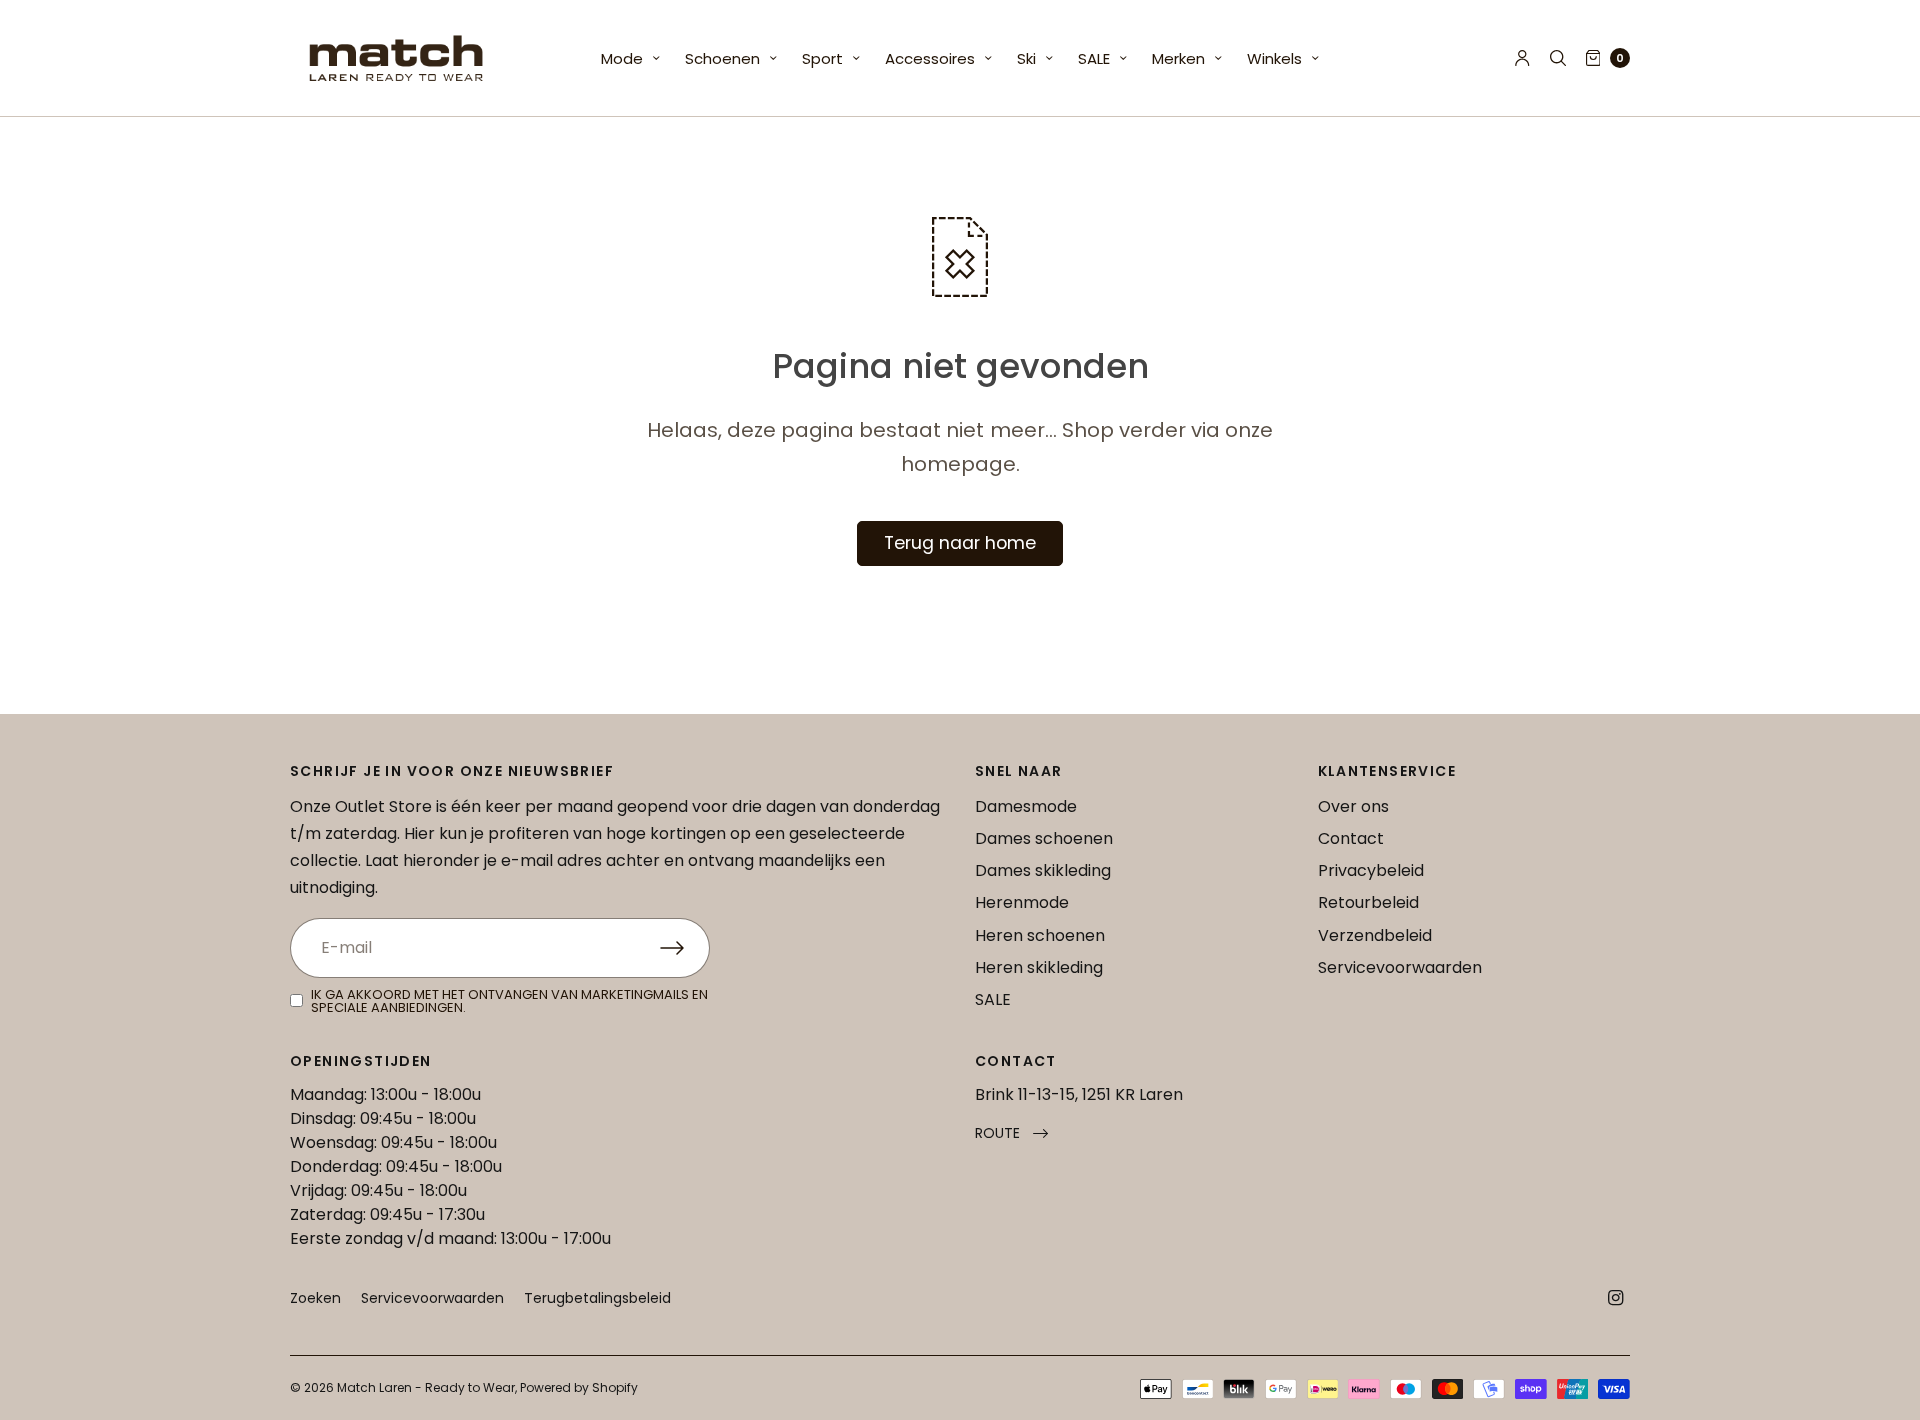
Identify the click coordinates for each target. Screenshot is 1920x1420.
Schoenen (722, 58)
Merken (1178, 58)
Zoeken (315, 1298)
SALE (1094, 58)
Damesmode (1026, 806)
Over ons (1353, 806)
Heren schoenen (1040, 935)
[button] (1011, 1133)
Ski (1026, 58)
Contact (1351, 838)
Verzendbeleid (1375, 935)
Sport (822, 58)
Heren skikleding (1039, 967)
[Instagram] (1616, 1298)
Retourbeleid (1368, 902)
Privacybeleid (1371, 870)
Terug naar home (960, 543)
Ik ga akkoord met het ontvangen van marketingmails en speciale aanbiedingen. (509, 1001)
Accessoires (930, 58)
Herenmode (1022, 902)
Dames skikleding (1043, 870)
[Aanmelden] (685, 948)
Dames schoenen (1044, 838)
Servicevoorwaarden (1400, 967)
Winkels (1274, 58)
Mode (622, 58)
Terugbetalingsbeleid (597, 1298)
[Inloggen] (1522, 58)
